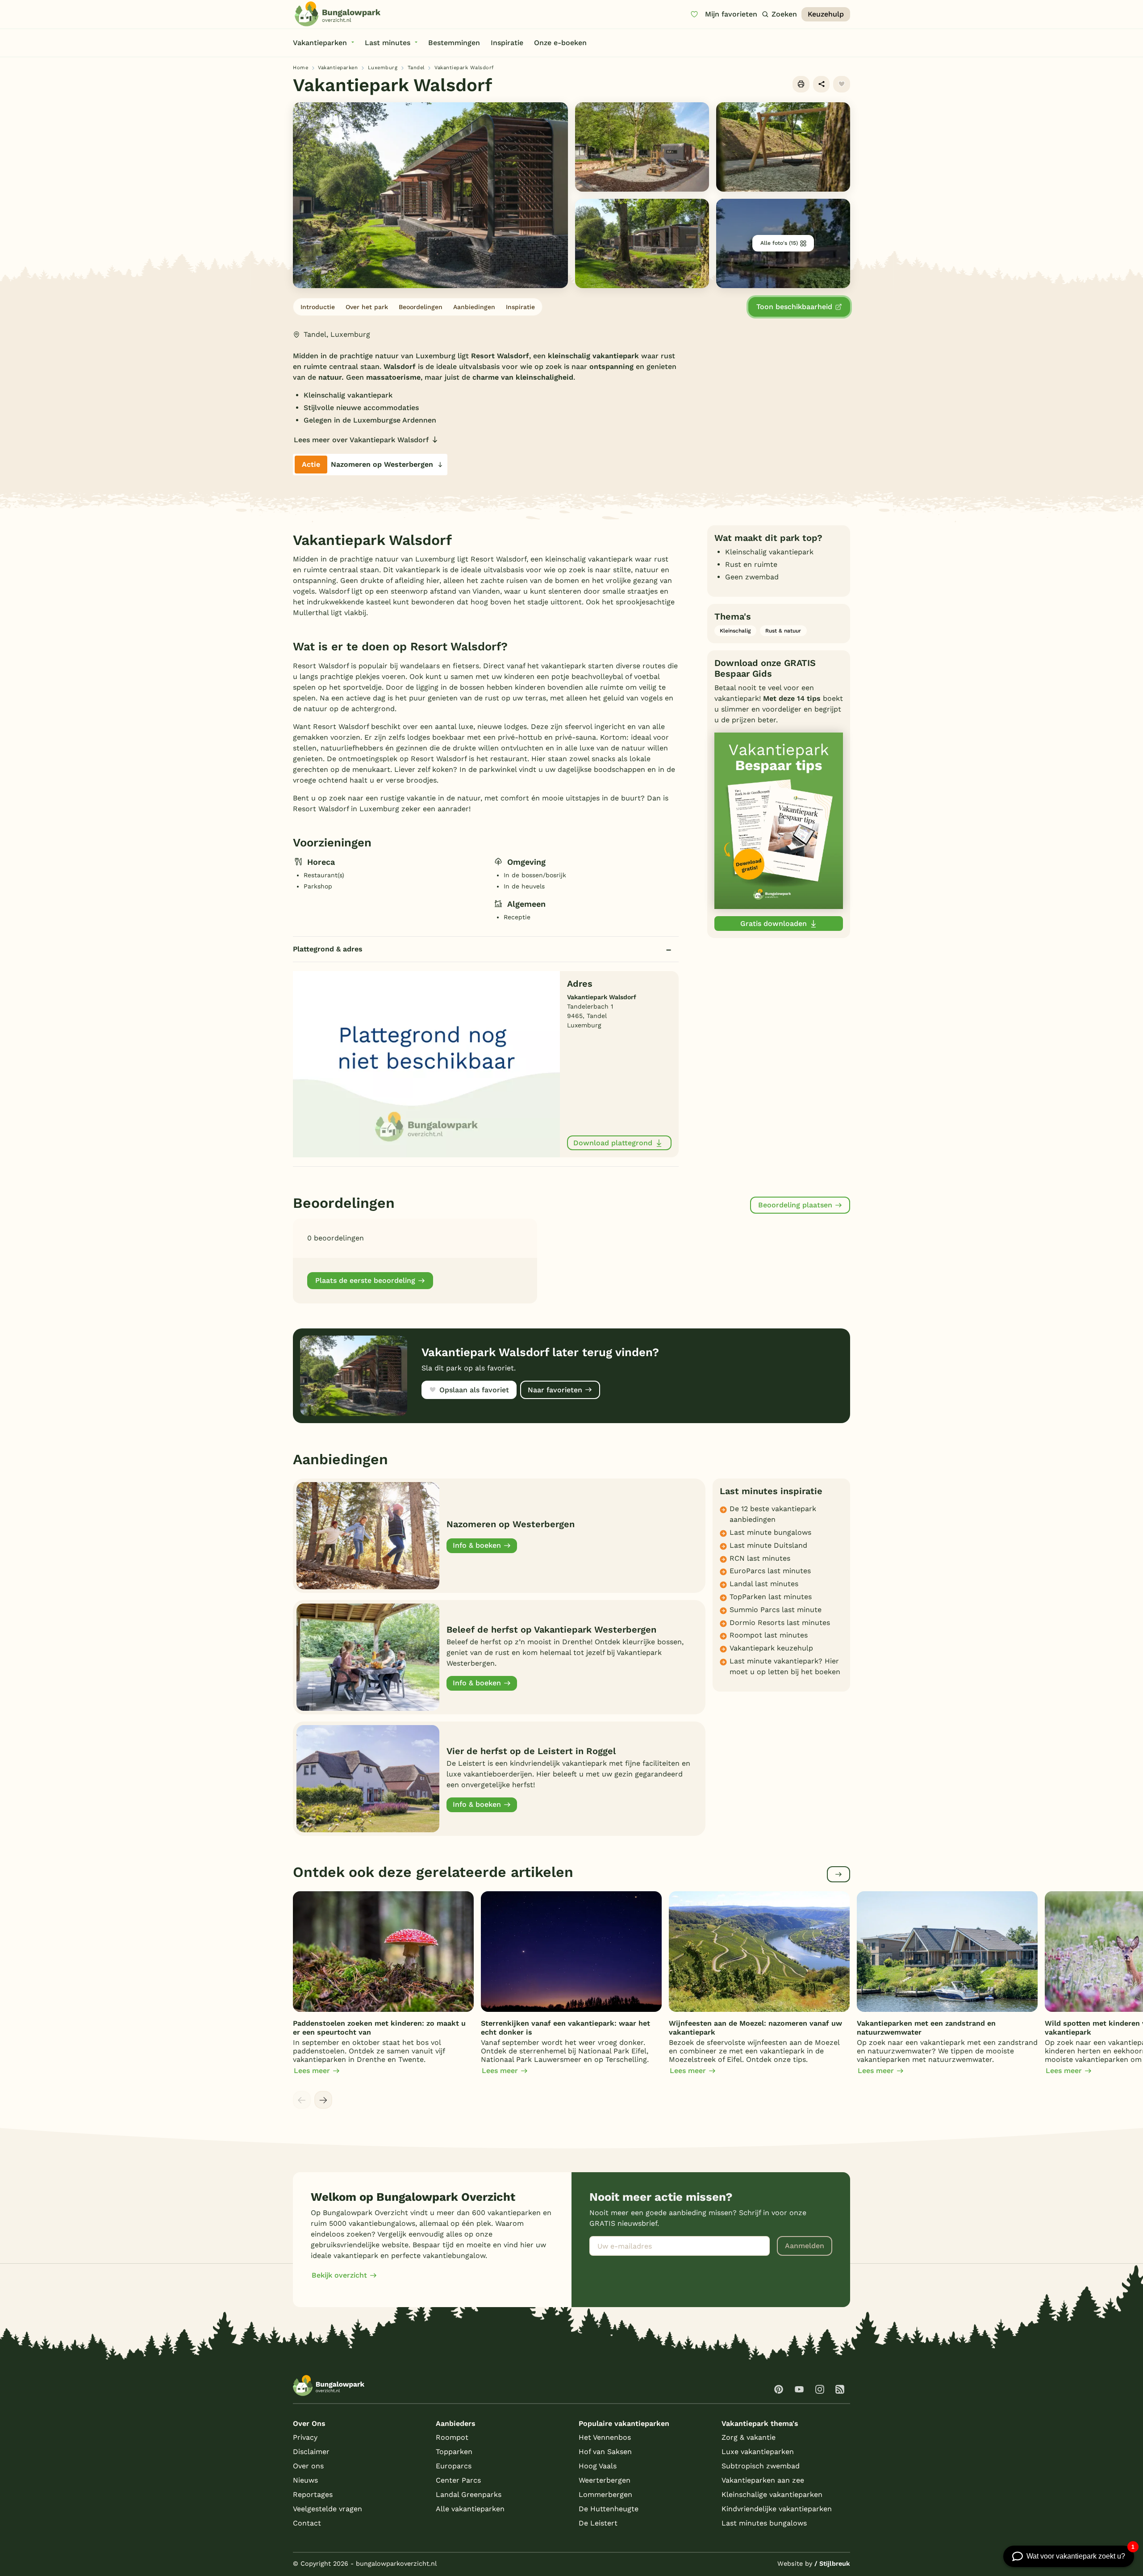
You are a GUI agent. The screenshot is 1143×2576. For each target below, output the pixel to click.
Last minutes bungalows (764, 2523)
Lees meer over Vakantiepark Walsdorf (361, 440)
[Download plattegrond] (426, 1064)
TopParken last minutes (771, 1597)
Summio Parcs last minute (776, 1610)
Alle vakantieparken (470, 2509)
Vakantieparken (338, 68)
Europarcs (454, 2466)
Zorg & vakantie (749, 2437)
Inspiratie (520, 307)
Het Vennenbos (605, 2437)
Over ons (308, 2466)
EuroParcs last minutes (770, 1571)
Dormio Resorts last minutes (780, 1623)
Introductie (318, 307)
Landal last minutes (764, 1584)
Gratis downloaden (774, 924)
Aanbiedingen (474, 307)
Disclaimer (311, 2452)
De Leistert (598, 2523)
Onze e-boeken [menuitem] (560, 43)
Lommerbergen (605, 2494)
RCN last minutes (760, 1558)
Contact (307, 2523)
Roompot (452, 2437)
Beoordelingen (421, 307)
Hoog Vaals (598, 2466)
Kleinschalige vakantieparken (772, 2494)
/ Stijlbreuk (832, 2563)
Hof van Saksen (605, 2452)
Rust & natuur (783, 631)
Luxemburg (383, 68)
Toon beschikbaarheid (794, 307)
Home (300, 68)
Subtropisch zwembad (761, 2466)
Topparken (454, 2452)
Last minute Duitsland (768, 1545)
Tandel (416, 68)
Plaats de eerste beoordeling (365, 1280)
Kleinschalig (735, 631)
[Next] (323, 2100)
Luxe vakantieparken (758, 2452)
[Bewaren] (842, 84)
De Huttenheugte (609, 2509)
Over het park (367, 307)
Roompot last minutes (769, 1635)
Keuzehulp (826, 14)
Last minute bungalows (770, 1532)
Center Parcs (458, 2480)
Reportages (313, 2494)
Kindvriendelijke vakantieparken (777, 2509)
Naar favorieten (555, 1390)
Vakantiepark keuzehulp (771, 1648)
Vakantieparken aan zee (763, 2480)
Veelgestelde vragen (327, 2509)
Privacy (305, 2437)
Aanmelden (805, 2246)
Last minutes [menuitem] (388, 43)
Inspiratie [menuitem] (507, 43)
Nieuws (305, 2480)
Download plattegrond (613, 1143)
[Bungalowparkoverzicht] (338, 14)
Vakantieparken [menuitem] (320, 43)
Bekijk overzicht (339, 2275)
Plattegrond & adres (328, 949)
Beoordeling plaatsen (795, 1205)
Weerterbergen (605, 2480)
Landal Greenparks (469, 2494)
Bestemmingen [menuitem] (454, 43)
